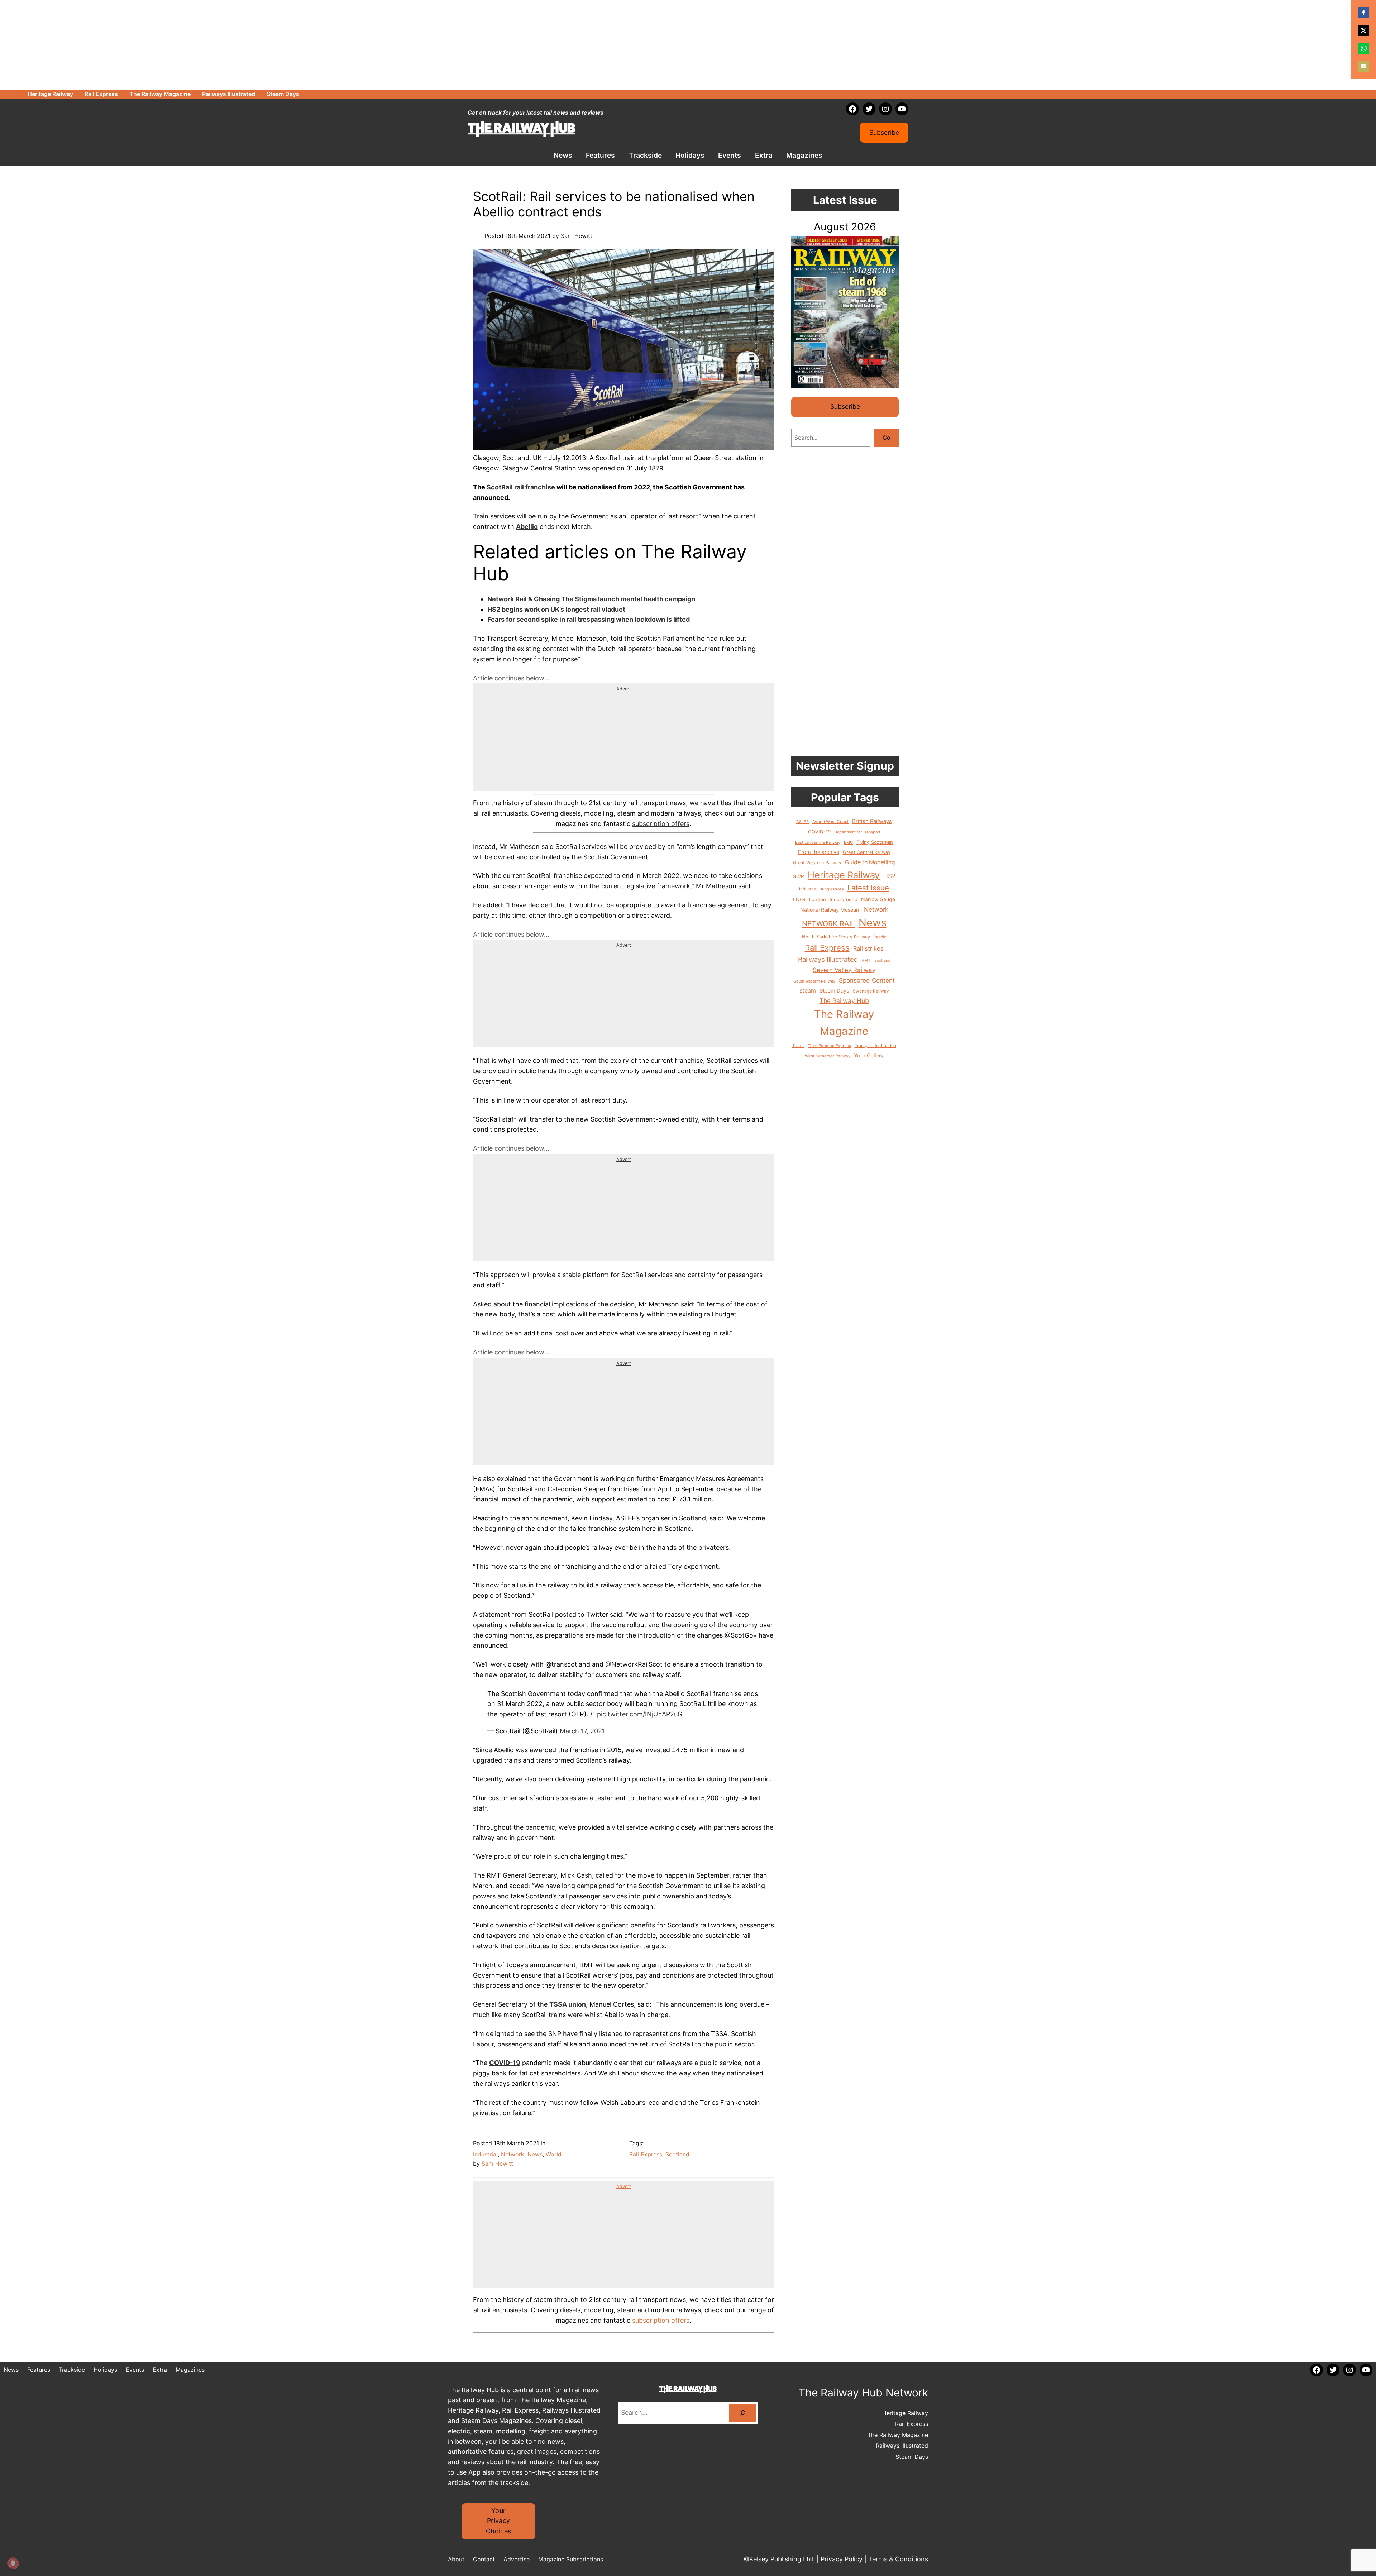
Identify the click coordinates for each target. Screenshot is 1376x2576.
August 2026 (845, 227)
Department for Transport (857, 832)
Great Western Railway (817, 863)
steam (808, 990)
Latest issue (868, 888)
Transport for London (875, 1045)
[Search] (743, 2413)
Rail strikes (868, 948)
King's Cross (832, 889)
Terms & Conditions (898, 2559)
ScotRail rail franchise (521, 487)
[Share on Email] (1363, 66)
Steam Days (834, 991)
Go (887, 438)
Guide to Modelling (870, 862)
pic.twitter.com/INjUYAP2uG (640, 1714)
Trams (798, 1046)
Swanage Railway (871, 991)
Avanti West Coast (830, 822)
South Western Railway (814, 981)
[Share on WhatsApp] (1363, 48)
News (535, 2154)
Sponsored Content (867, 980)
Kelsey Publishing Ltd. (782, 2559)
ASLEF (802, 822)
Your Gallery (869, 1056)
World (554, 2154)
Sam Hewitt (497, 2164)
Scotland (677, 2154)
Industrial (485, 2154)
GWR (798, 876)
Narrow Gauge (878, 899)
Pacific (880, 937)
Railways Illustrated (828, 959)
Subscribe (884, 132)
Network (513, 2154)
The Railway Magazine (844, 1023)
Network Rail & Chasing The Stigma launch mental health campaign (591, 599)
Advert (624, 689)
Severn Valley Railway (844, 970)
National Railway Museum (830, 910)
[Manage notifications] (13, 2563)
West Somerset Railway (828, 1056)
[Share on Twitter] (1363, 30)
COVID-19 (819, 832)
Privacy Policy (842, 2559)
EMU (848, 842)
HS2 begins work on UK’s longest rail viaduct (556, 609)
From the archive (819, 852)
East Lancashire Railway (818, 842)
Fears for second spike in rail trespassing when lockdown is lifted (589, 619)
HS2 (889, 876)
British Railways (872, 821)
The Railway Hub (844, 1001)
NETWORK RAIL (828, 924)
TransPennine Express (830, 1046)
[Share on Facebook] (1363, 13)
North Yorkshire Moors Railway (836, 937)
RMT (866, 960)
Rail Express (646, 2154)
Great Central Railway (867, 852)
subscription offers (661, 824)
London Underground (833, 899)
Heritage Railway (844, 875)
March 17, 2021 (582, 1731)
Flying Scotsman (875, 842)
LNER (799, 899)
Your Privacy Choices (499, 2521)
